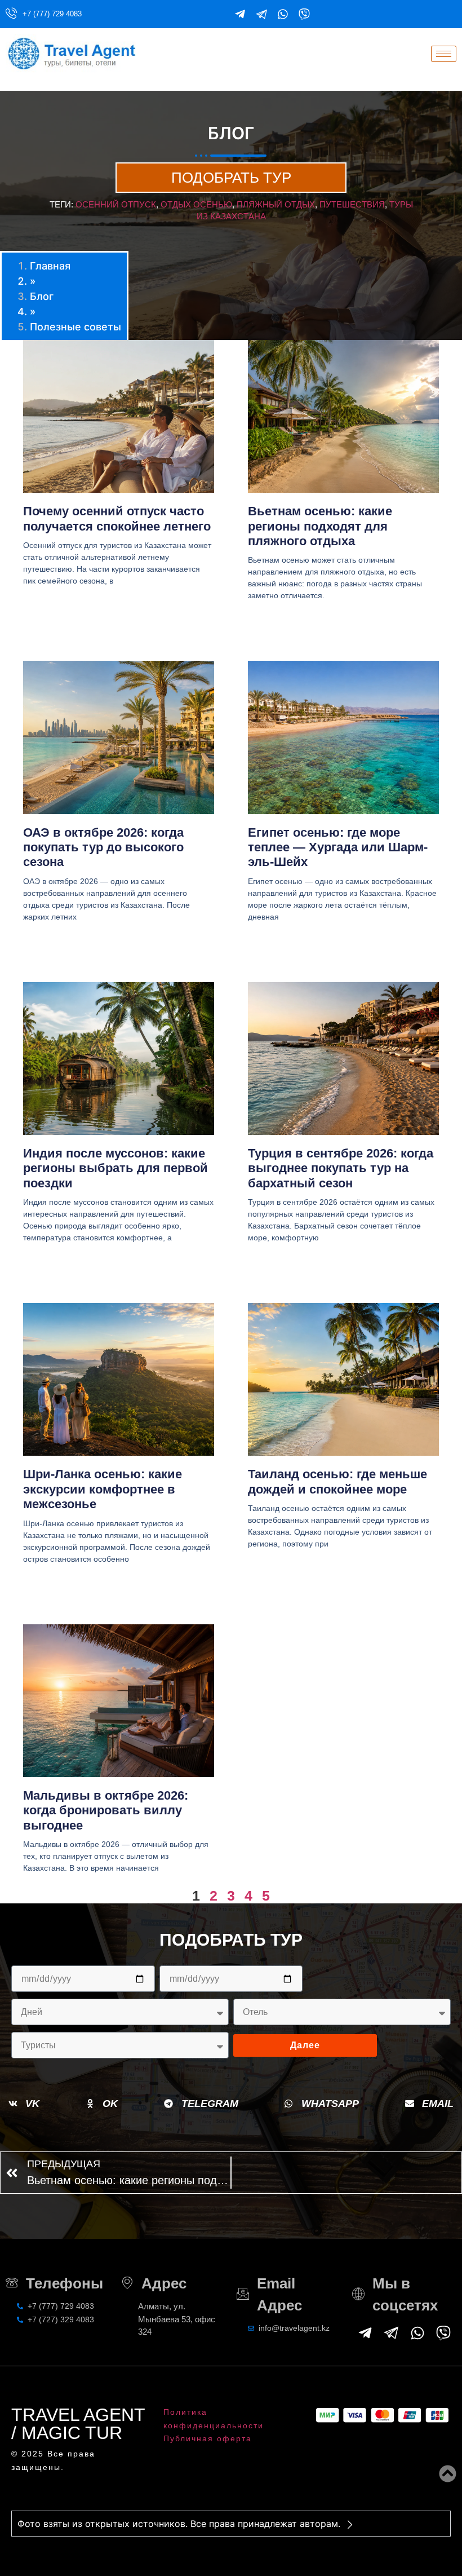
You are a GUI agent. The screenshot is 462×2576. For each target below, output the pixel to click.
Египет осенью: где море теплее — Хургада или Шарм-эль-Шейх (338, 847)
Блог (42, 296)
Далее (305, 2045)
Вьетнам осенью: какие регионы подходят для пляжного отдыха (320, 526)
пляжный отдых (276, 204)
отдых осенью (196, 204)
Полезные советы (75, 327)
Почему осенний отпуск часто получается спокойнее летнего (117, 518)
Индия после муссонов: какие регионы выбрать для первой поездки (115, 1168)
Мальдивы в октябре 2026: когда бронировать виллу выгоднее (106, 1810)
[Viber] (304, 14)
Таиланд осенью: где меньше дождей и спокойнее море (337, 1481)
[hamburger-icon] (444, 54)
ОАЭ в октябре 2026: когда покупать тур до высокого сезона (103, 847)
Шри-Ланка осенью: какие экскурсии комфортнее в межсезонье (103, 1489)
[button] (24, 2104)
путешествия (352, 204)
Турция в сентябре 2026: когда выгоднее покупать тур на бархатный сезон (341, 1168)
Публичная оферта (208, 2438)
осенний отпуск (116, 204)
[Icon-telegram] (261, 14)
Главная (50, 266)
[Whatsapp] (283, 14)
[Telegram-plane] (240, 14)
